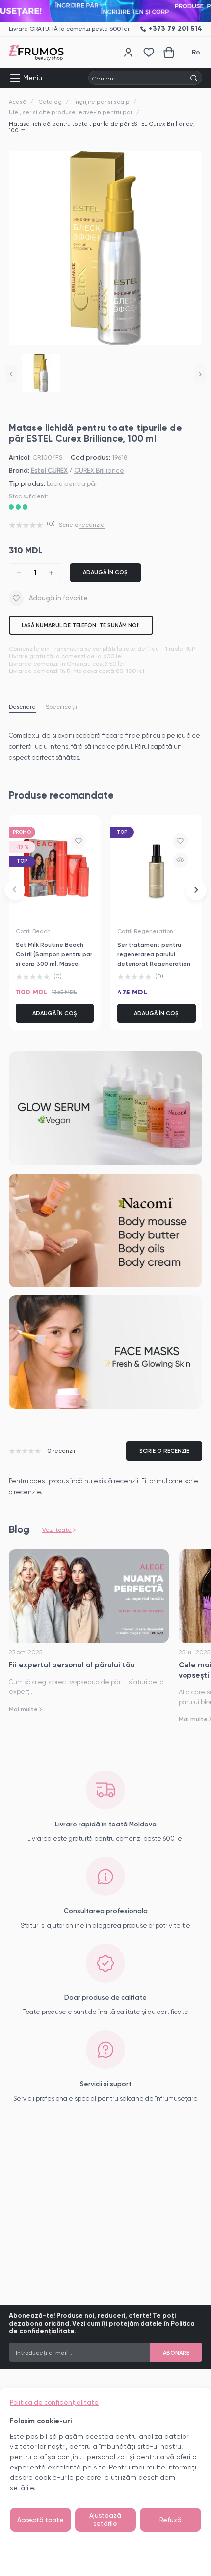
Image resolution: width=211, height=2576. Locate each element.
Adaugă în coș (105, 572)
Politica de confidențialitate (54, 2402)
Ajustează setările (105, 2520)
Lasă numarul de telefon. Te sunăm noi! (81, 625)
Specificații (61, 707)
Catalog (50, 102)
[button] (11, 374)
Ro (196, 52)
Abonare (176, 2353)
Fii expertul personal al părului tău (72, 1665)
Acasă (18, 102)
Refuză (171, 2520)
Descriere (22, 707)
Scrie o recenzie (82, 525)
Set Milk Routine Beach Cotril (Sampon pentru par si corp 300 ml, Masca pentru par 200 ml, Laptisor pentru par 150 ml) (54, 963)
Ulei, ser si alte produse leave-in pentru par (71, 112)
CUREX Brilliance (99, 470)
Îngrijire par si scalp (102, 102)
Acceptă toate (40, 2520)
